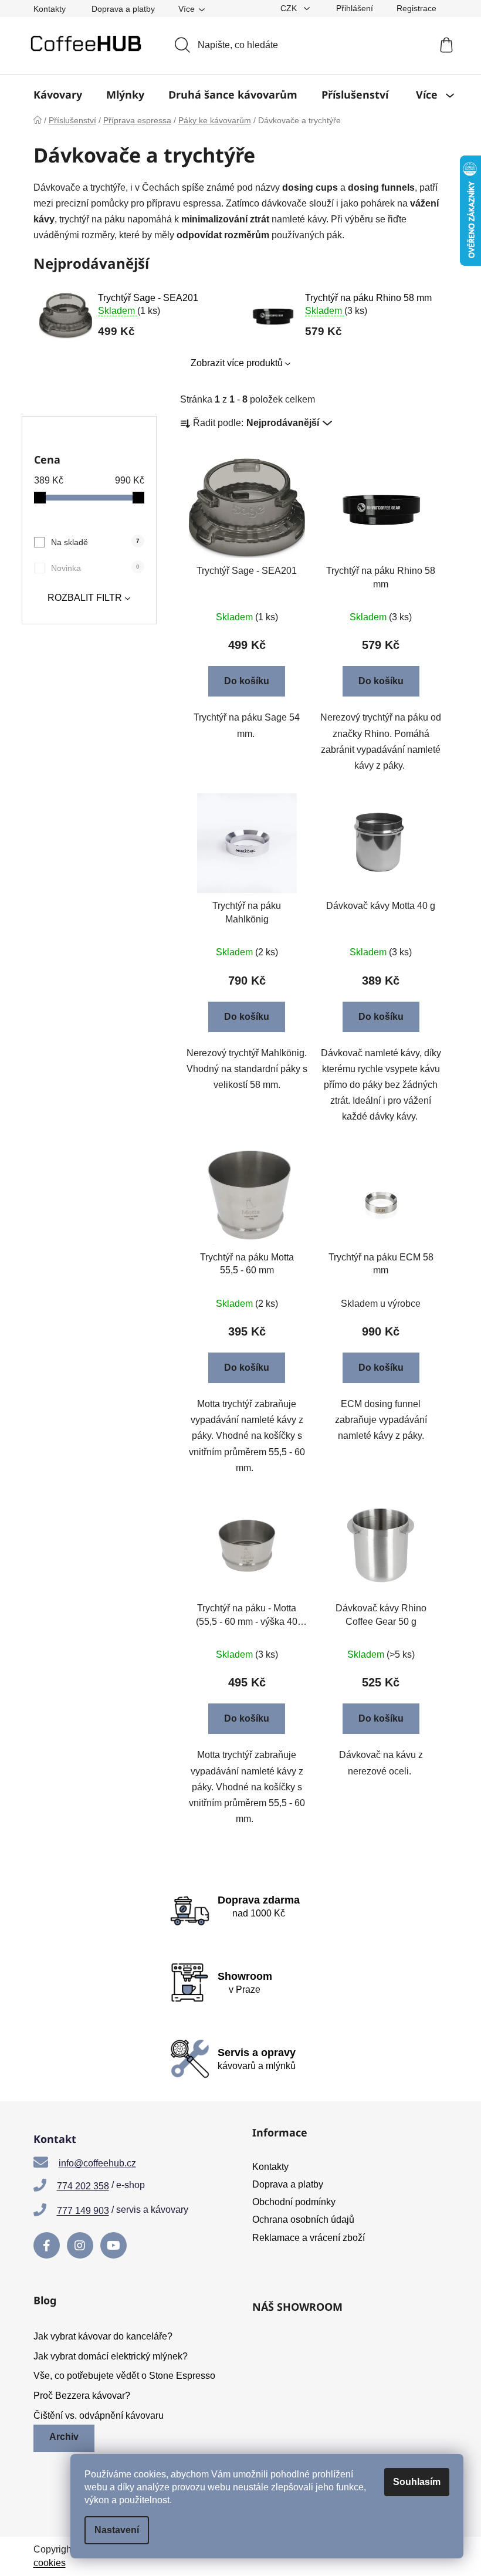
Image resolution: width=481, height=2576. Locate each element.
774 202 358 (83, 2186)
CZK (290, 8)
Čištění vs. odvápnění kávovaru (99, 2416)
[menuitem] (58, 94)
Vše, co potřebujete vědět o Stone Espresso (124, 2376)
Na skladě (95, 542)
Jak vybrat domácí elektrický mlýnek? (111, 2356)
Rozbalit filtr (85, 598)
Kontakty (50, 9)
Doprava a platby (123, 9)
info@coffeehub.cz (97, 2163)
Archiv (64, 2437)
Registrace (416, 8)
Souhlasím (417, 2482)
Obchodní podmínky (294, 2202)
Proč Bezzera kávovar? (82, 2396)
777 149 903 (83, 2211)
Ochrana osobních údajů (303, 2220)
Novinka (95, 568)
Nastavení (117, 2530)
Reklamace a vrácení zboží (309, 2238)
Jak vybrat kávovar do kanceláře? (103, 2336)
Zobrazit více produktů (237, 363)
